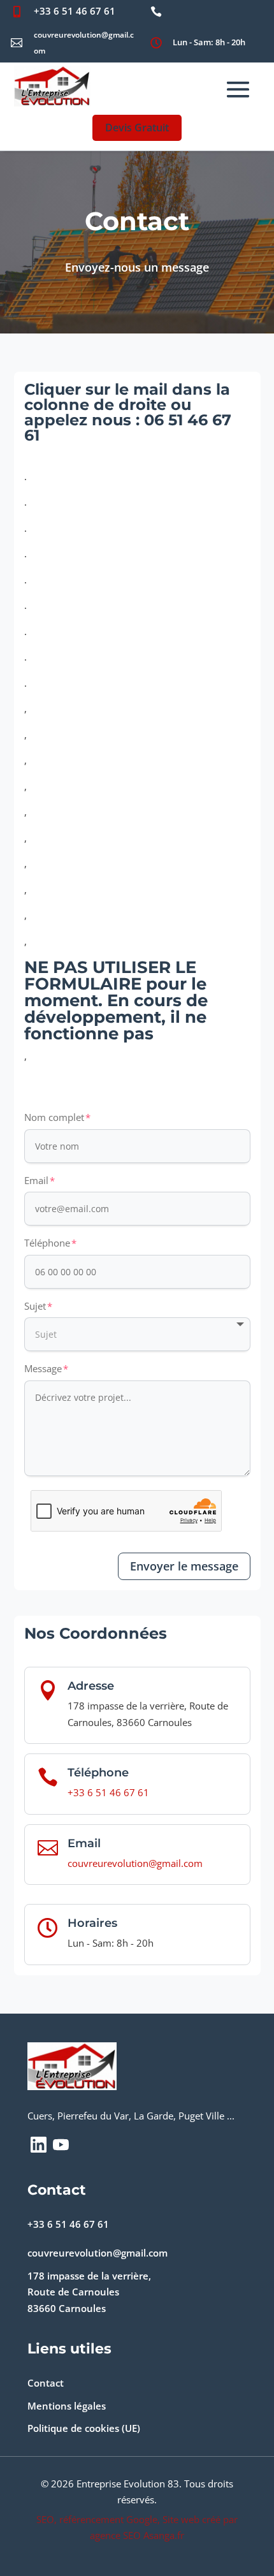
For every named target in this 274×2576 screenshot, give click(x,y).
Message (43, 1368)
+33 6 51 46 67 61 (75, 11)
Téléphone (47, 1243)
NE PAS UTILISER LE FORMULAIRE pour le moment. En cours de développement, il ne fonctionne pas (116, 1001)
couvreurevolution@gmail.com (135, 1863)
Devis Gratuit (137, 128)
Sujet (35, 1306)
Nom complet (54, 1117)
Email (36, 1180)
